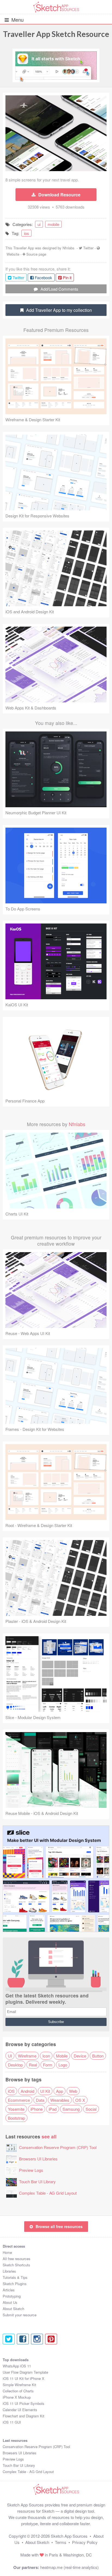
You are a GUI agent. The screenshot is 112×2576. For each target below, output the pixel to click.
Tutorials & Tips (15, 2277)
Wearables (60, 2100)
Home (7, 2252)
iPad (53, 2109)
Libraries (9, 2271)
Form (48, 2065)
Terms (61, 2542)
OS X (80, 2100)
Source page (36, 254)
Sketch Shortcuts (16, 2265)
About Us (10, 2302)
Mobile (62, 2056)
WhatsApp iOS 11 (17, 2366)
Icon (46, 2056)
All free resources (17, 2259)
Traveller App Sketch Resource (56, 34)
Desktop (15, 2065)
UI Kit (45, 2091)
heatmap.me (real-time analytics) (69, 2567)
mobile (53, 224)
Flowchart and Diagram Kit (24, 2416)
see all (49, 2136)
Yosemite (16, 2109)
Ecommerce (19, 2100)
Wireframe (27, 2056)
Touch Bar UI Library (37, 2181)
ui (39, 224)
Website (13, 254)
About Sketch (13, 2309)
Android (27, 2091)
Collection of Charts (18, 2391)
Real (33, 2065)
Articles (9, 2290)
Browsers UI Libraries (38, 2159)
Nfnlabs (69, 248)
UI (10, 2056)
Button (98, 2056)
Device (80, 2056)
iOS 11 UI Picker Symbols (24, 2403)
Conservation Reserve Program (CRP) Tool (58, 2147)
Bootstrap (16, 2118)
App (60, 2091)
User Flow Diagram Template (25, 2372)
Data (40, 2100)
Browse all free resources (59, 2226)
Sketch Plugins (15, 2284)
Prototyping (12, 2296)
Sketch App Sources (69, 2536)
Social (91, 2109)
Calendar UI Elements (20, 2410)
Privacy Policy (85, 2542)
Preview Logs (31, 2170)
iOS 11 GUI (12, 2422)
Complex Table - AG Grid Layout (48, 2193)
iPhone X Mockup (17, 2397)
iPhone (37, 2109)
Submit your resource (20, 2315)
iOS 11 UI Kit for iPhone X (24, 2378)
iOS (11, 2091)
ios (27, 233)
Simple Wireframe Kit (19, 2385)
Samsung (71, 2109)
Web (73, 2091)
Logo (63, 2065)
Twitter (88, 248)
